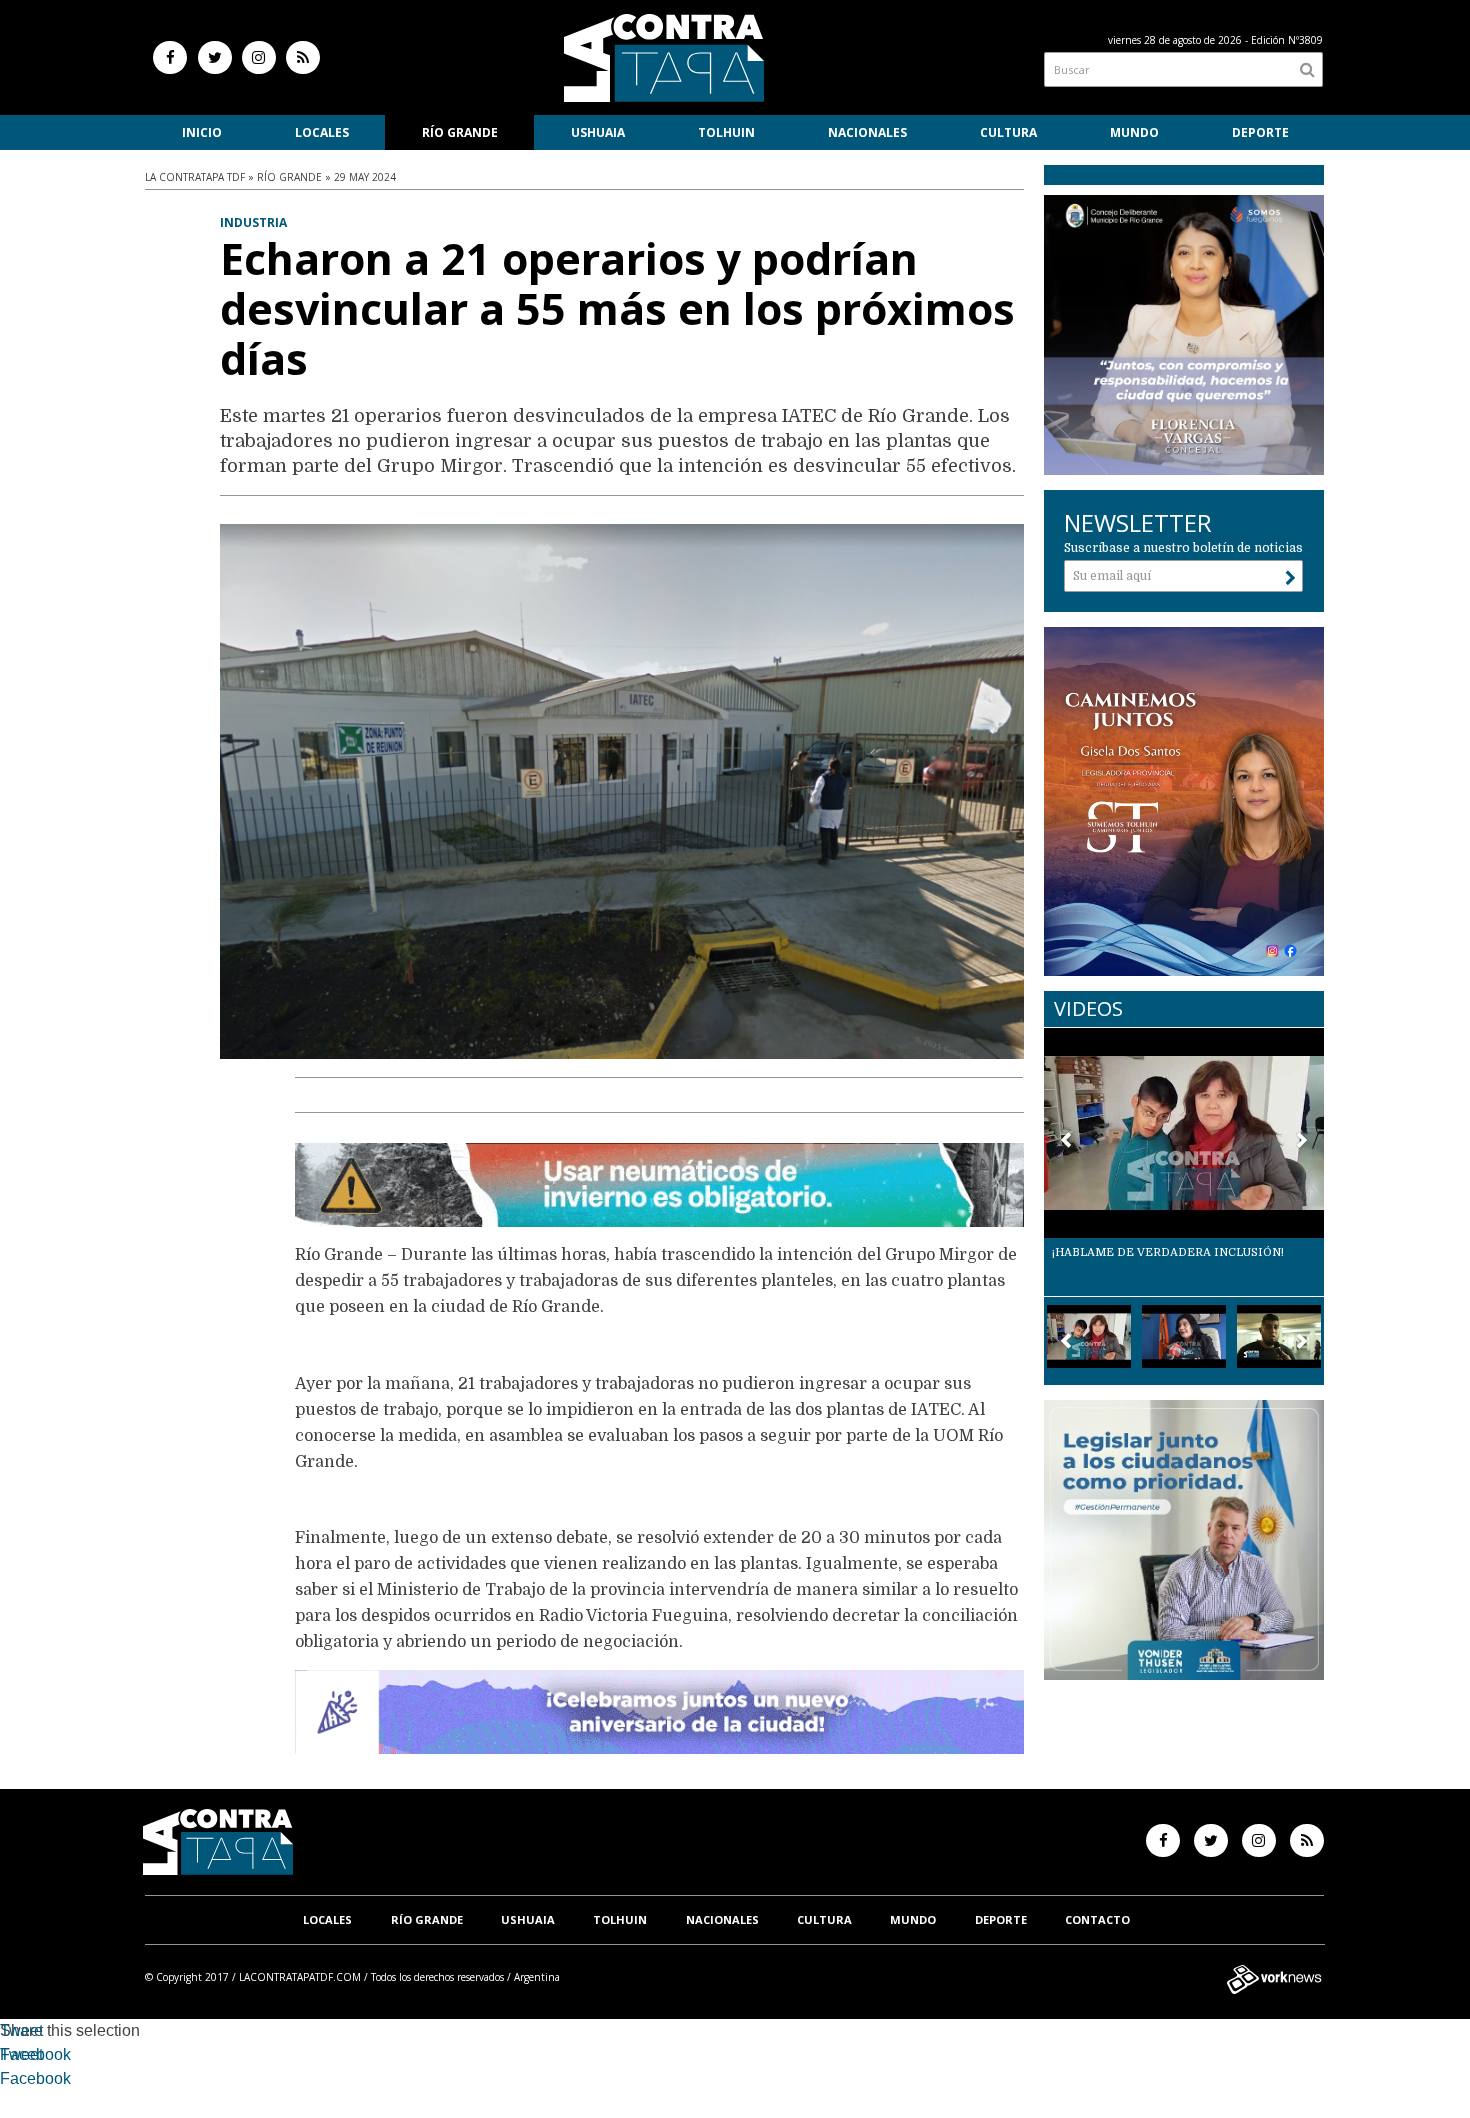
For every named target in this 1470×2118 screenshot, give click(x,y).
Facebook (35, 2054)
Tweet (21, 2030)
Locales (322, 132)
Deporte (1260, 132)
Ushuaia (598, 132)
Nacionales (867, 132)
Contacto (1097, 1919)
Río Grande (460, 132)
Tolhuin (726, 132)
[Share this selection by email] (10, 2081)
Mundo (1134, 132)
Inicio (202, 132)
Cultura (1008, 132)
